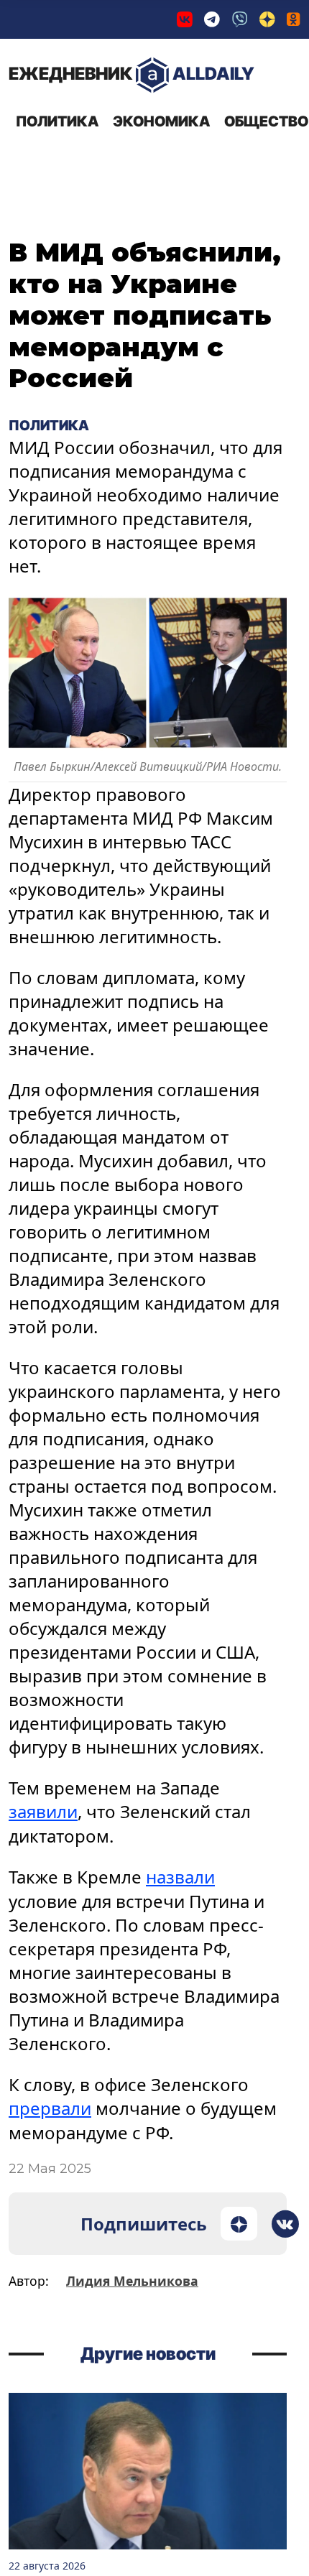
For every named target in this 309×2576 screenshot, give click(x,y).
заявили (43, 1811)
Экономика (161, 121)
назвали (180, 1876)
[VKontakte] (185, 19)
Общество (266, 121)
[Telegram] (212, 19)
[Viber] (240, 19)
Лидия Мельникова (132, 2279)
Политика (57, 121)
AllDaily (132, 74)
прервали (50, 2107)
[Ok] (294, 19)
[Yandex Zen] (267, 19)
